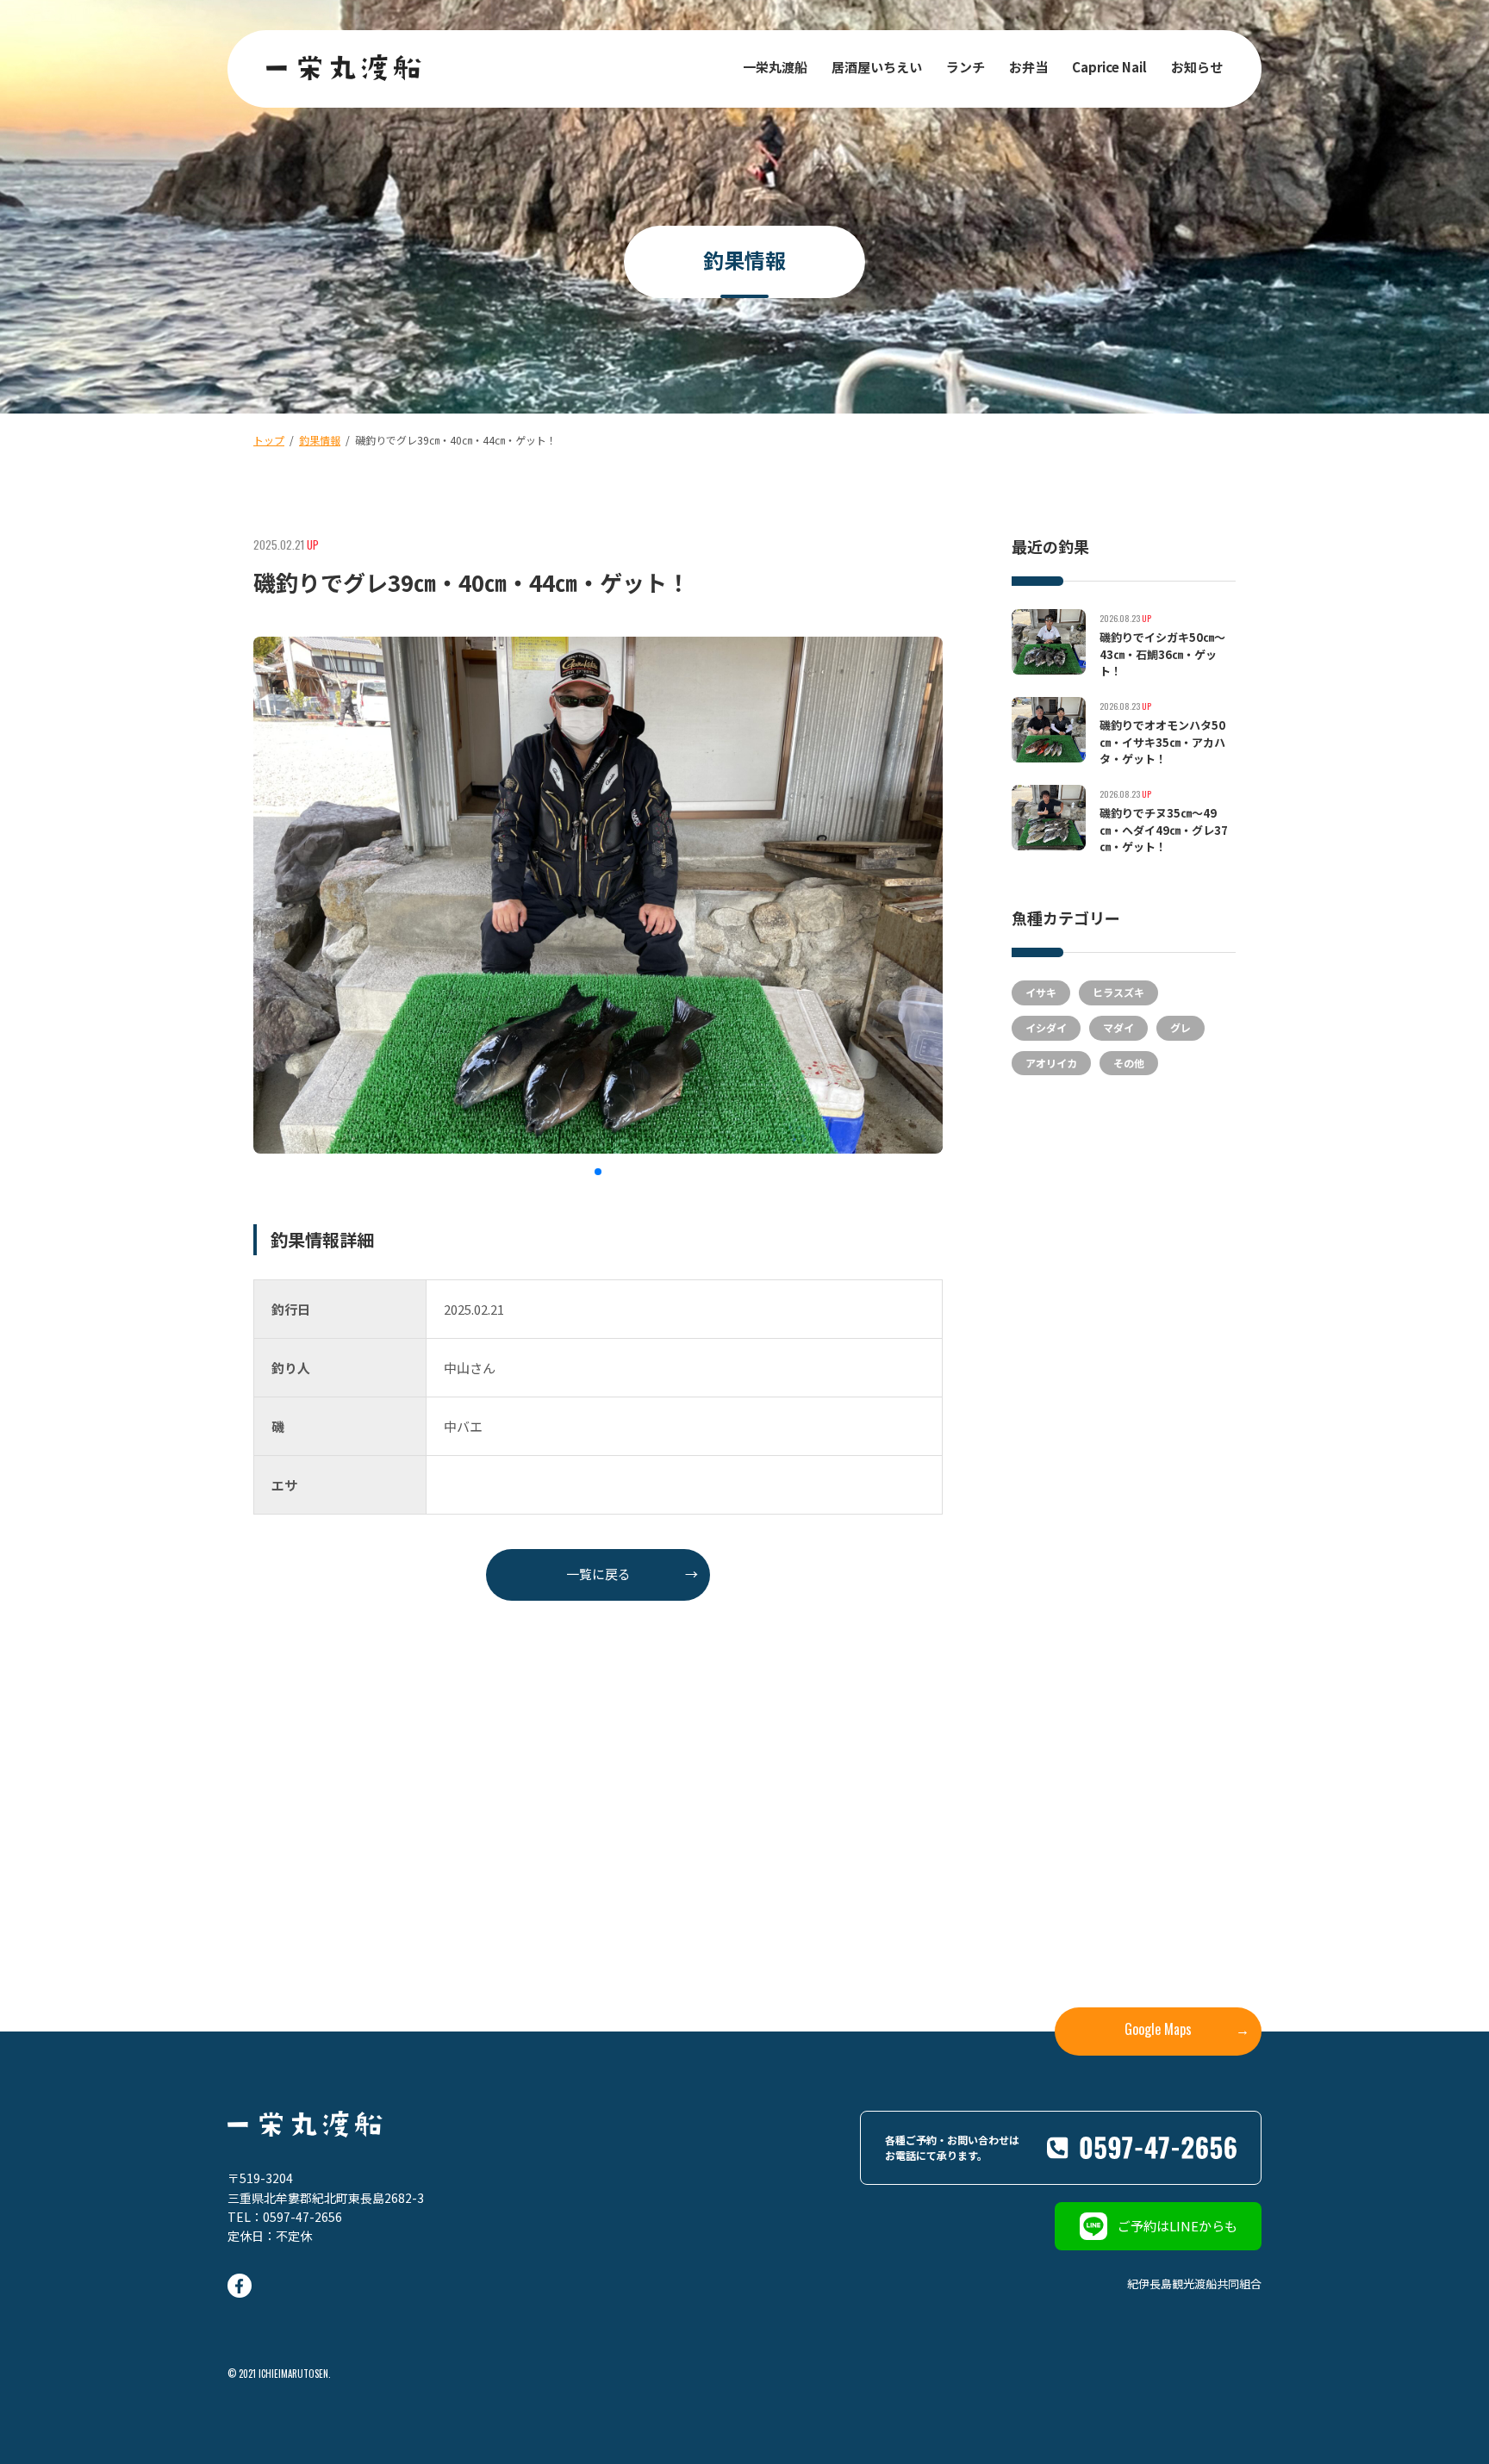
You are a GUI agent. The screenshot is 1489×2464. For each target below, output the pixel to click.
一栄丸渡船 (775, 67)
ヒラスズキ (1118, 992)
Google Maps (1187, 2029)
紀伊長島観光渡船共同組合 (1194, 2284)
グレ (1181, 1027)
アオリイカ (1051, 1063)
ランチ (966, 67)
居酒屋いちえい (877, 67)
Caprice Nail (1109, 67)
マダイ (1118, 1027)
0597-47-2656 (302, 2217)
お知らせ (1197, 67)
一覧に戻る (632, 1574)
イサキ (1041, 992)
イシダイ (1046, 1027)
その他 (1129, 1063)
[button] (598, 1172)
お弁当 (1028, 67)
